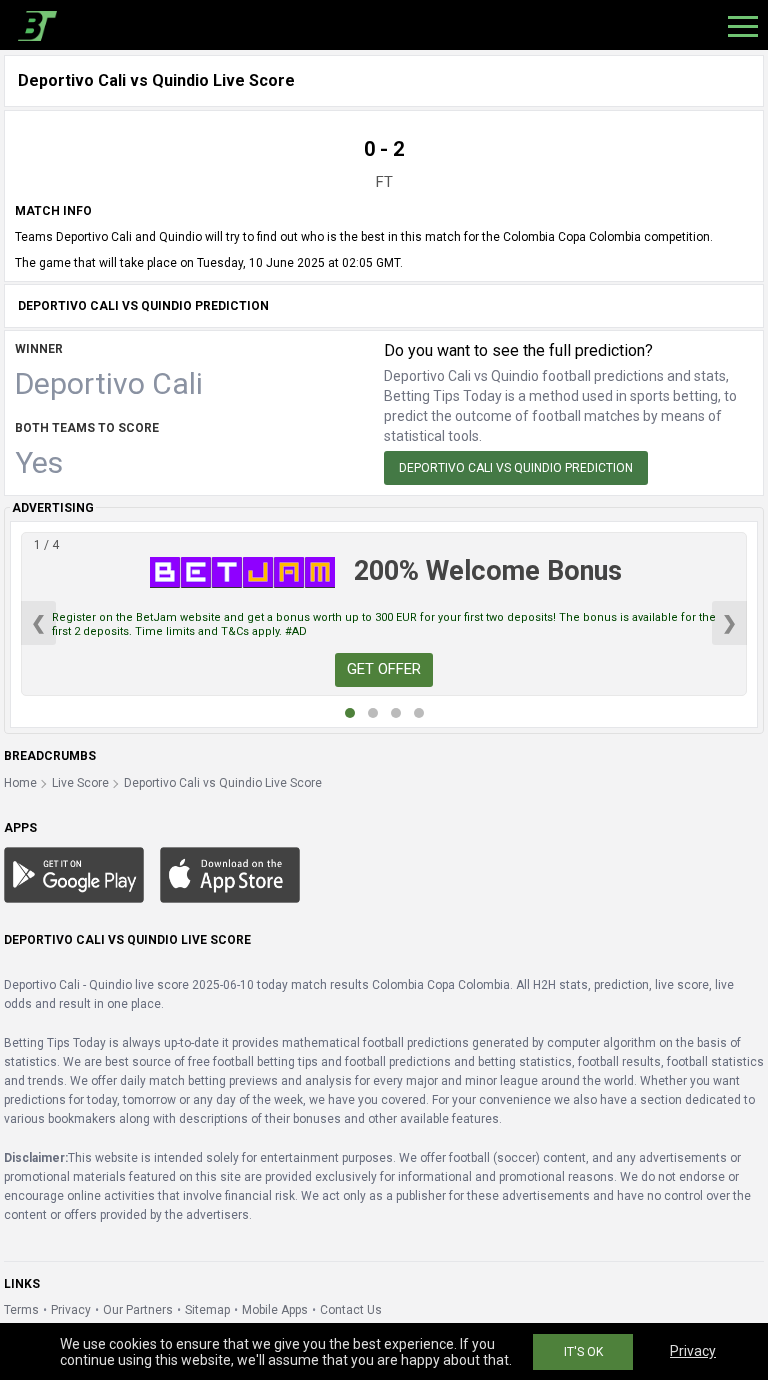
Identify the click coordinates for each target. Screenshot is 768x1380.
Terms (21, 1310)
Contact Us (351, 1310)
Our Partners (138, 1310)
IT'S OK (583, 1352)
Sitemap (207, 1310)
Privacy (71, 1310)
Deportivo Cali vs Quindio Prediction (516, 468)
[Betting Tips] (74, 874)
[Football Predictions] (33, 25)
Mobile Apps (275, 1310)
